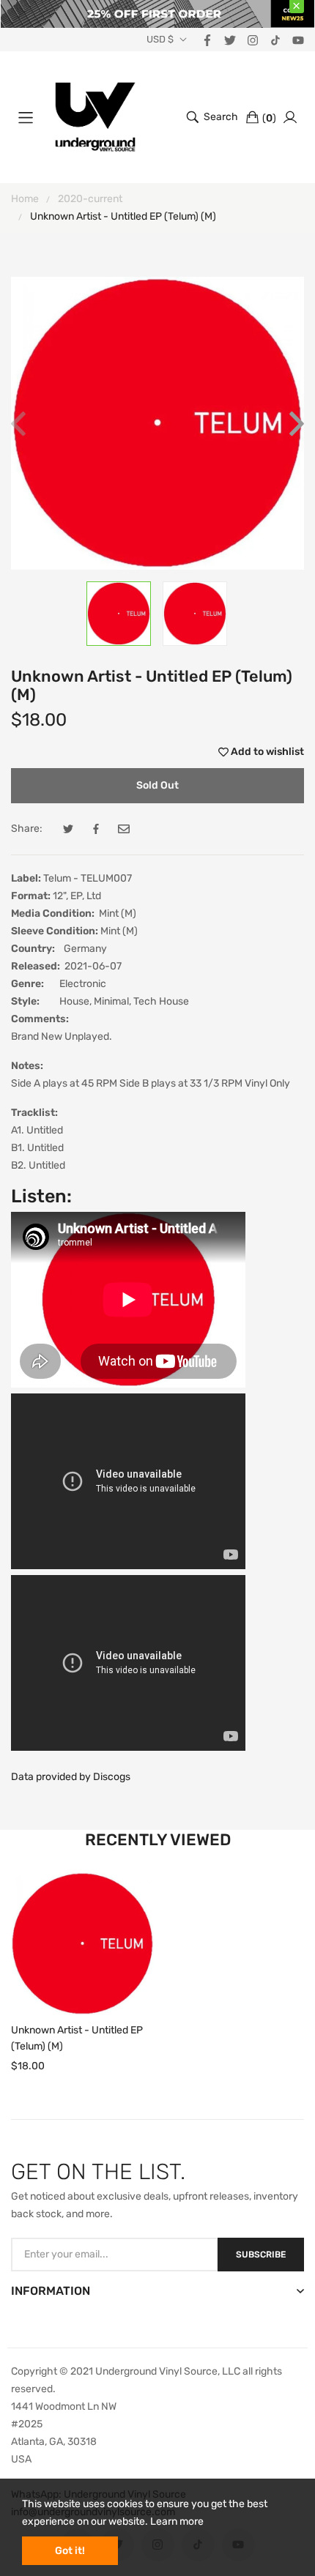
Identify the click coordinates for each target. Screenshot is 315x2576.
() (269, 118)
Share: (27, 829)
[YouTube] (298, 39)
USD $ (160, 40)
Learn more (177, 2521)
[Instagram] (253, 39)
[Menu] (26, 117)
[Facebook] (207, 39)
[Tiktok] (275, 39)
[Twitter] (230, 39)
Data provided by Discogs (71, 1777)
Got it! (70, 2551)
